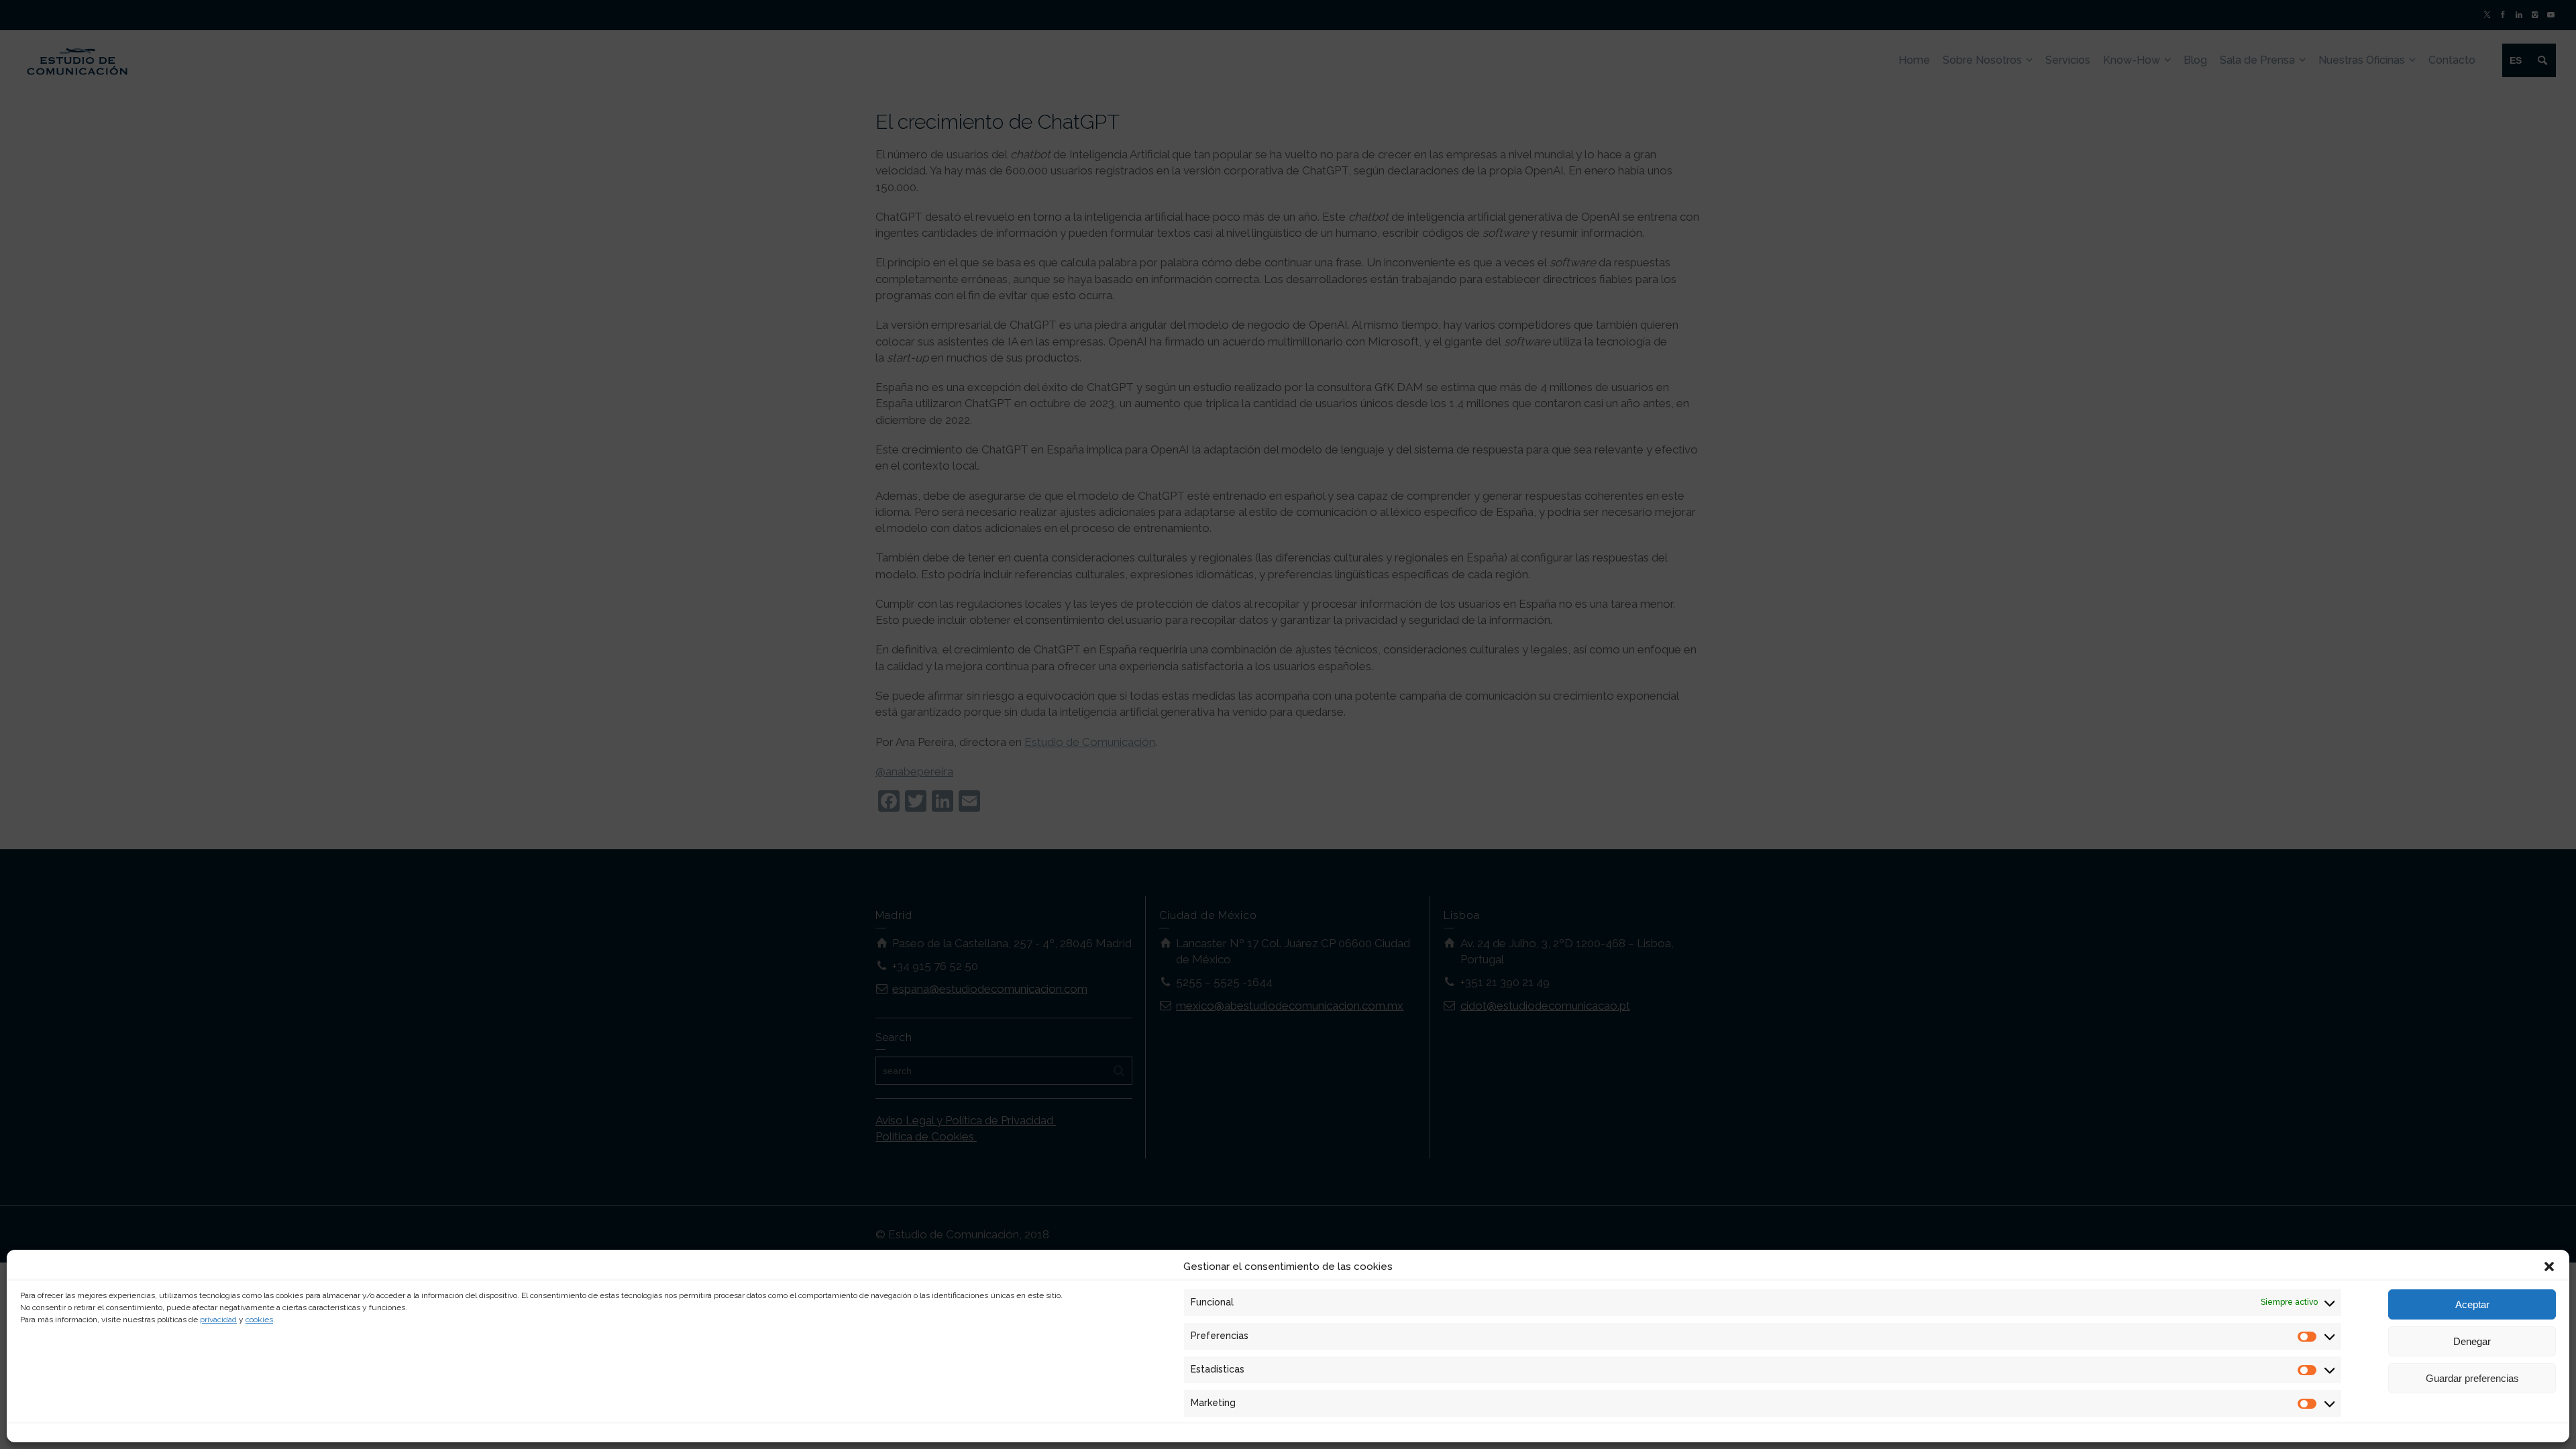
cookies (259, 1320)
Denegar (2472, 1341)
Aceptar (2472, 1304)
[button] (2549, 1267)
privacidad (218, 1320)
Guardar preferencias (2472, 1378)
